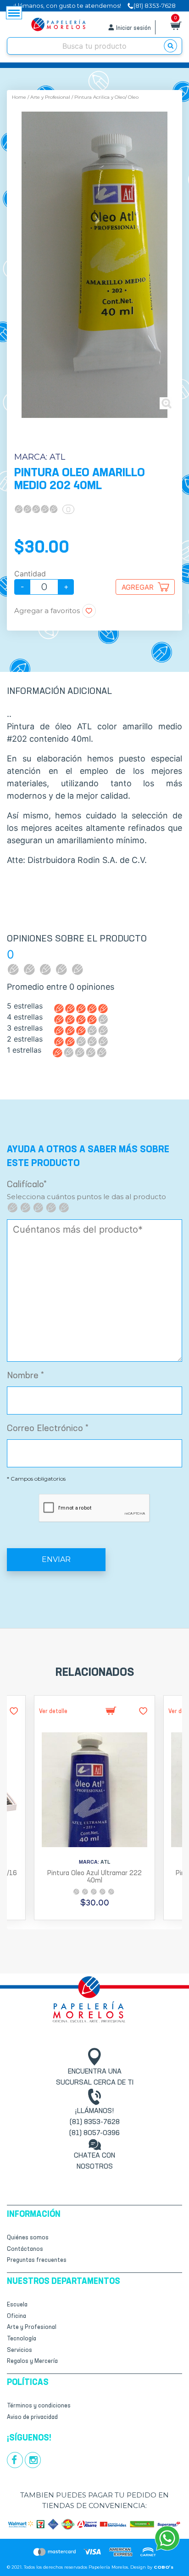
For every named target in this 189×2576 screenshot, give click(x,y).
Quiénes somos (28, 2238)
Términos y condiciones (39, 2406)
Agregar (138, 587)
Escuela (17, 2305)
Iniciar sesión (133, 28)
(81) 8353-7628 (95, 2122)
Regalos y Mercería (32, 2361)
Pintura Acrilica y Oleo (100, 97)
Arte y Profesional (50, 97)
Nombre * (25, 1376)
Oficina (17, 2316)
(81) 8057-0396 (94, 2133)
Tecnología (22, 2339)
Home (19, 97)
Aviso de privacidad (32, 2417)
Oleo (133, 97)
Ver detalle (53, 1711)
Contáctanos (25, 2249)
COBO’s (164, 2567)
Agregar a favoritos (47, 611)
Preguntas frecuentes (37, 2260)
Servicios (19, 2350)
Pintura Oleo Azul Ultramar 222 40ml (94, 1877)
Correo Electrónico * (48, 1429)
